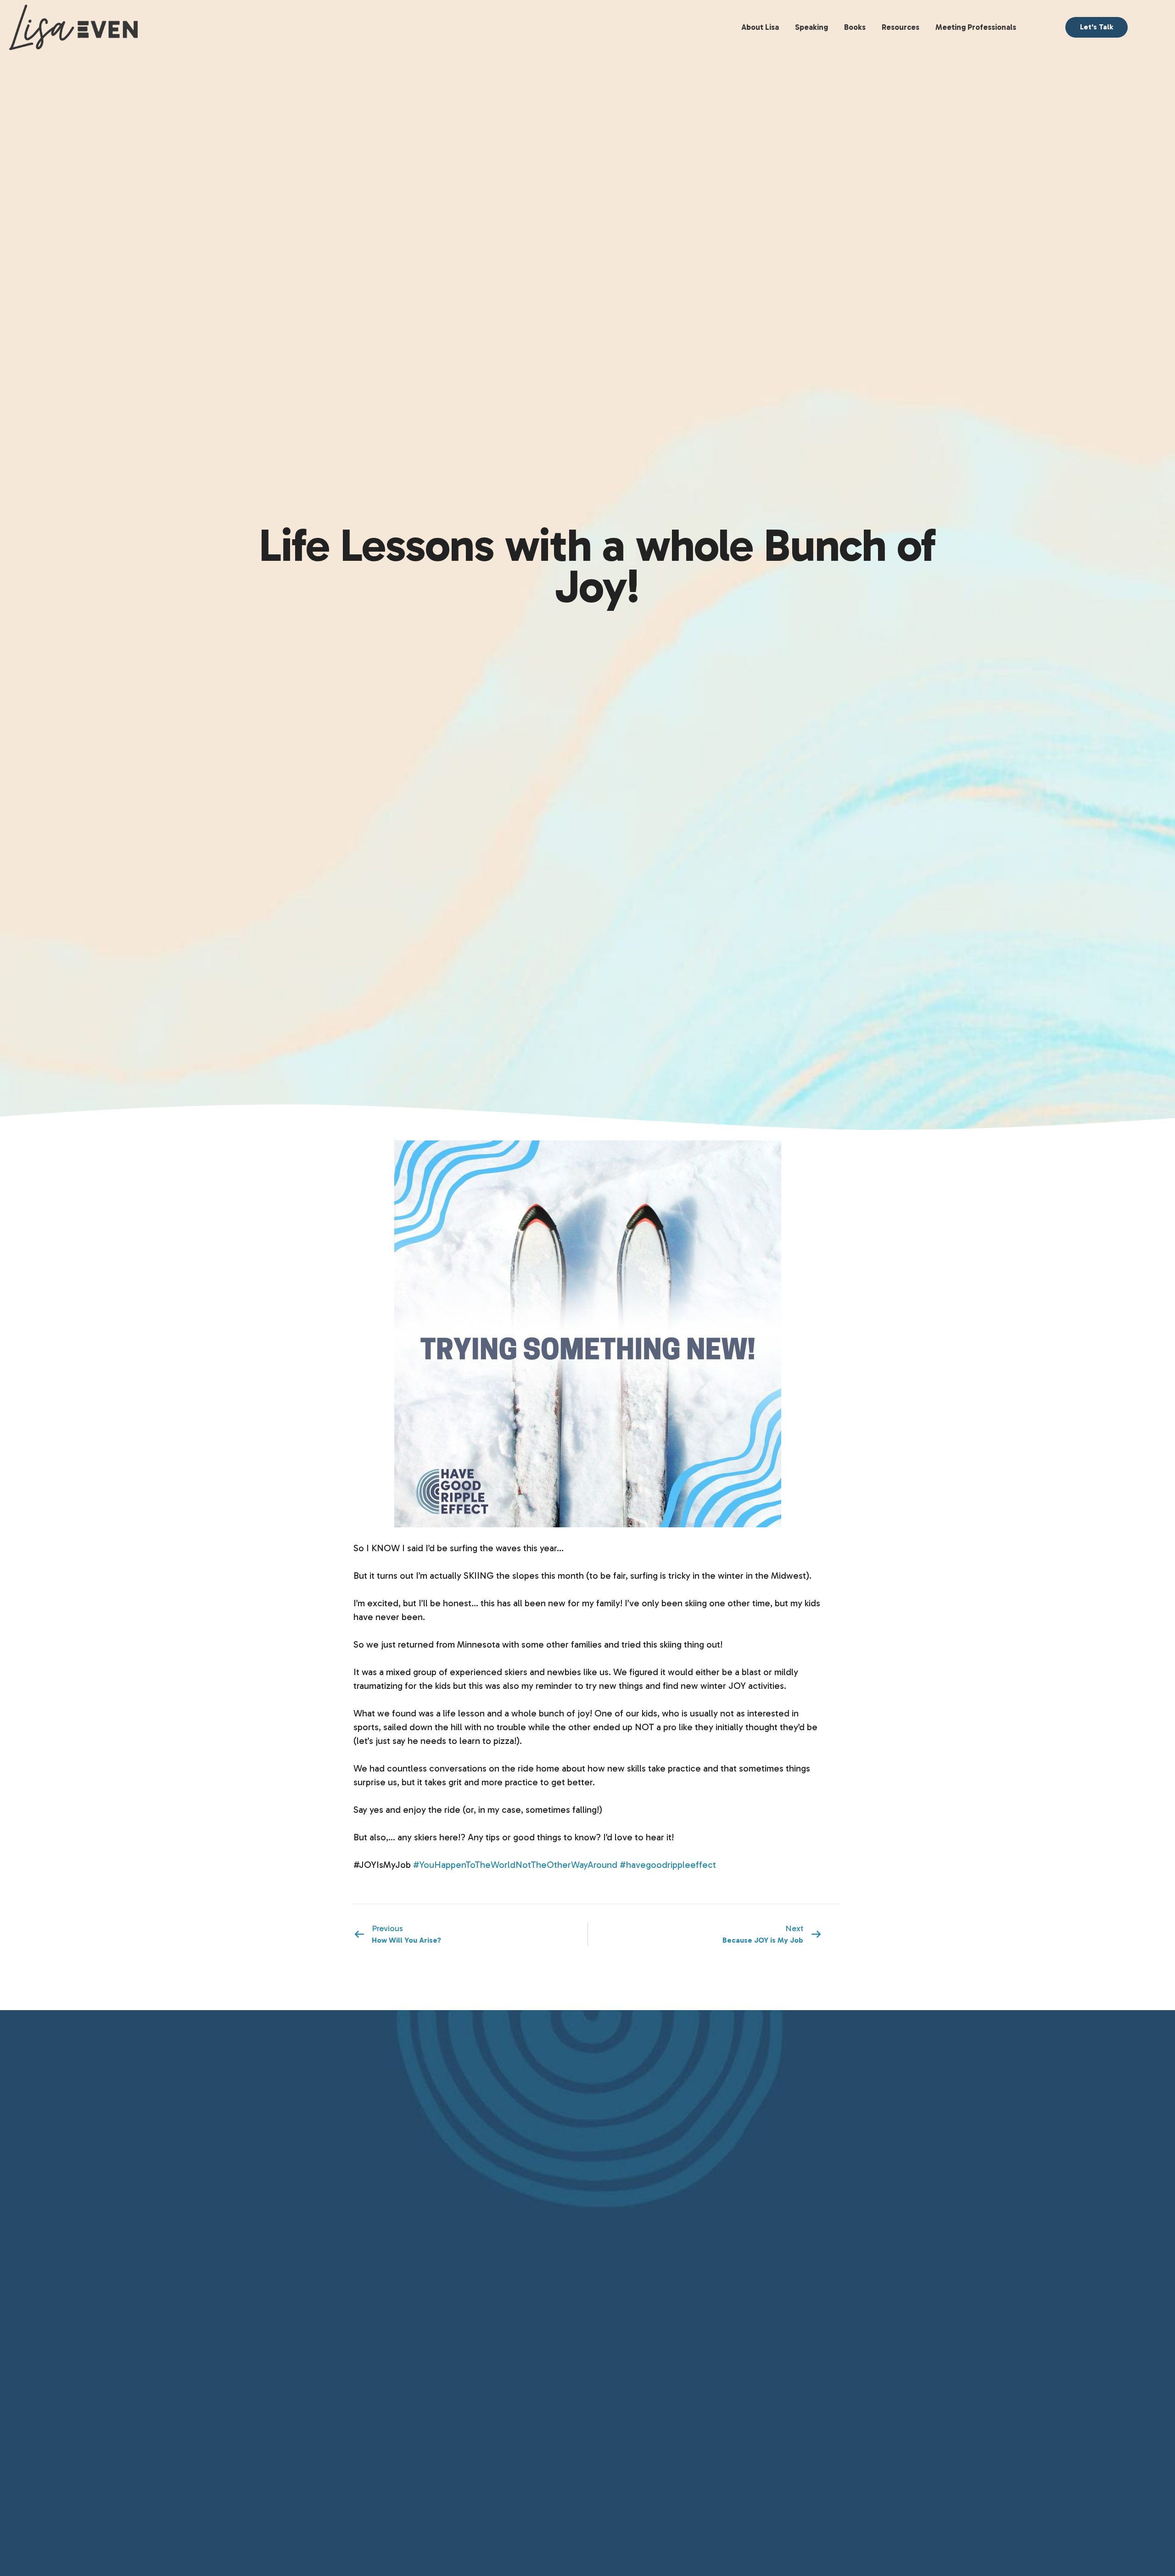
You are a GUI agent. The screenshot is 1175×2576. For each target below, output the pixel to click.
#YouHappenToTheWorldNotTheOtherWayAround (515, 1865)
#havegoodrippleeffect (668, 1865)
